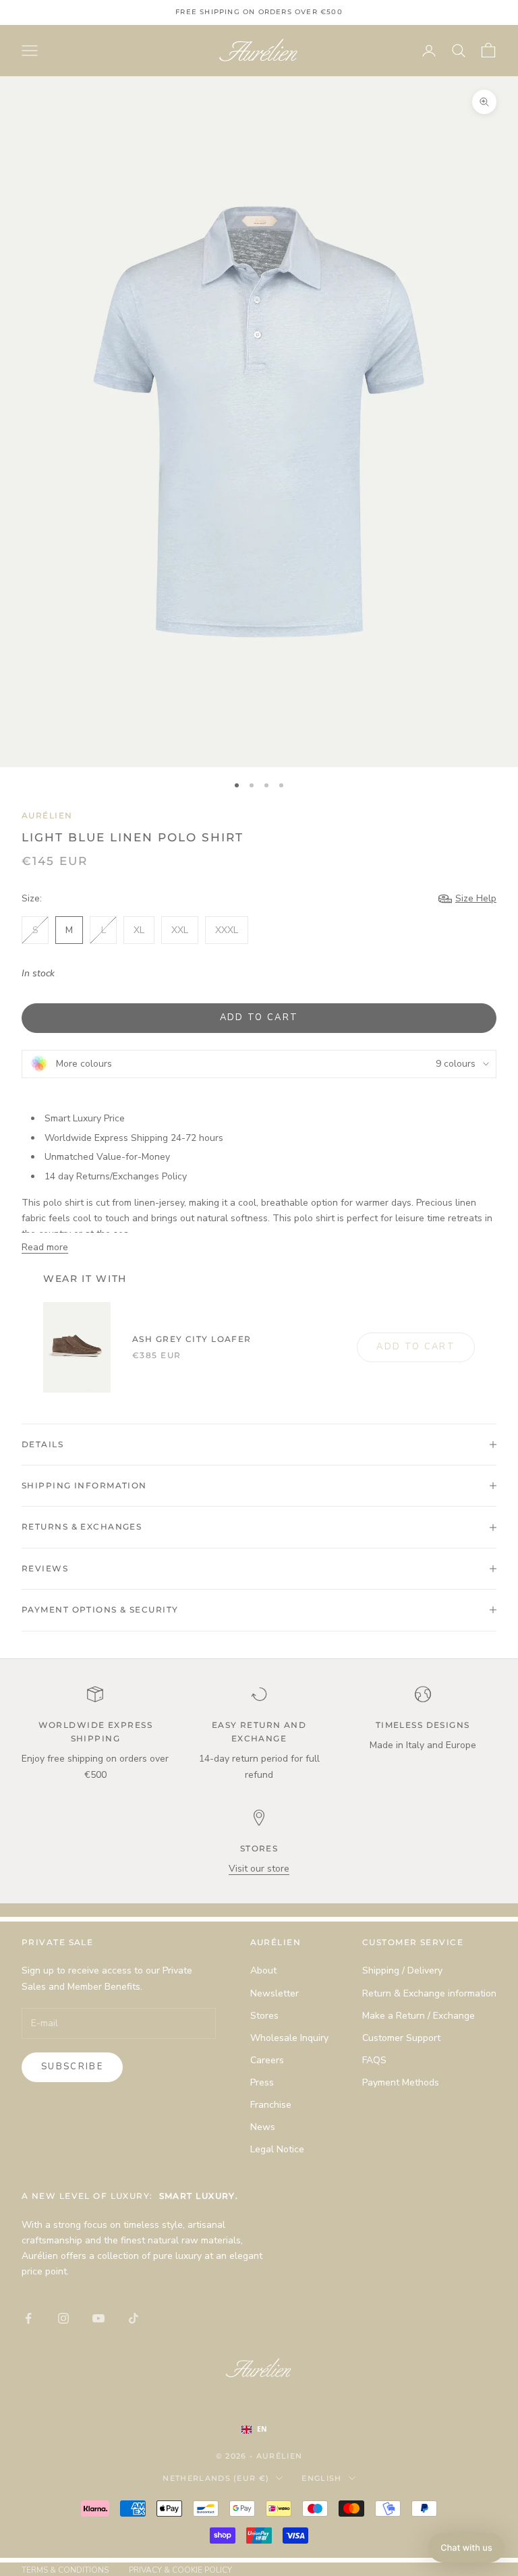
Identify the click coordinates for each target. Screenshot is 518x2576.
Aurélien (47, 815)
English (321, 2478)
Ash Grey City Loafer (192, 1339)
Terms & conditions (65, 2570)
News (263, 2127)
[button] (466, 2548)
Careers (267, 2060)
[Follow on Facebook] (28, 2318)
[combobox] (268, 2430)
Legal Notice (277, 2149)
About (263, 1970)
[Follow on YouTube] (98, 2318)
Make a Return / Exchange (419, 2016)
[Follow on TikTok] (134, 2318)
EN (262, 2429)
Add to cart (259, 1017)
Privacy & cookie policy (180, 2570)
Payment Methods (401, 2082)
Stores (264, 2016)
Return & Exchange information (429, 1993)
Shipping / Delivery (402, 1970)
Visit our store (259, 1869)
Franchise (271, 2105)
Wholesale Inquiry (289, 2038)
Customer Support (401, 2038)
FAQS (374, 2060)
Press (262, 2082)
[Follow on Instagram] (63, 2318)
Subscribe (72, 2067)
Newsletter (275, 1993)
